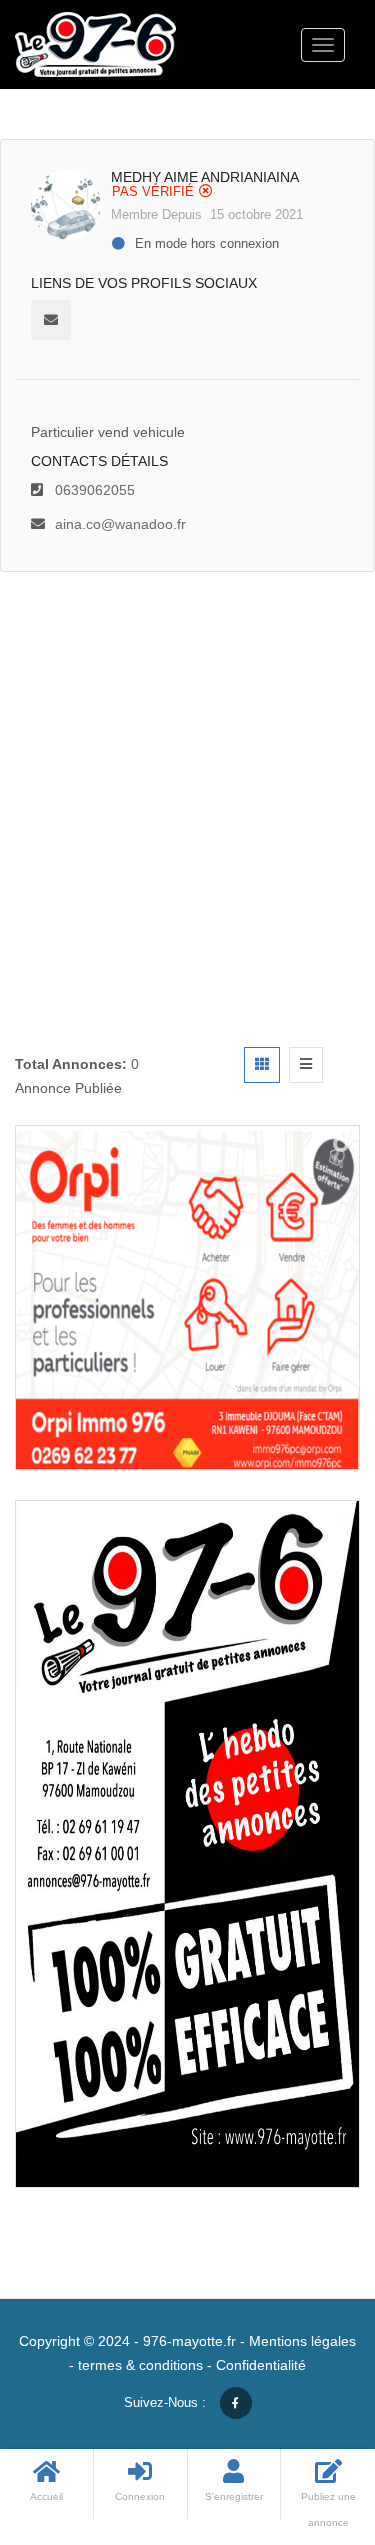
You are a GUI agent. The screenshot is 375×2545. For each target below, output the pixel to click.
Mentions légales (302, 2341)
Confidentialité (261, 2365)
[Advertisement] (187, 769)
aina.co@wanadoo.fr (120, 524)
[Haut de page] (310, 2420)
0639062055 (95, 490)
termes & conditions (140, 2365)
